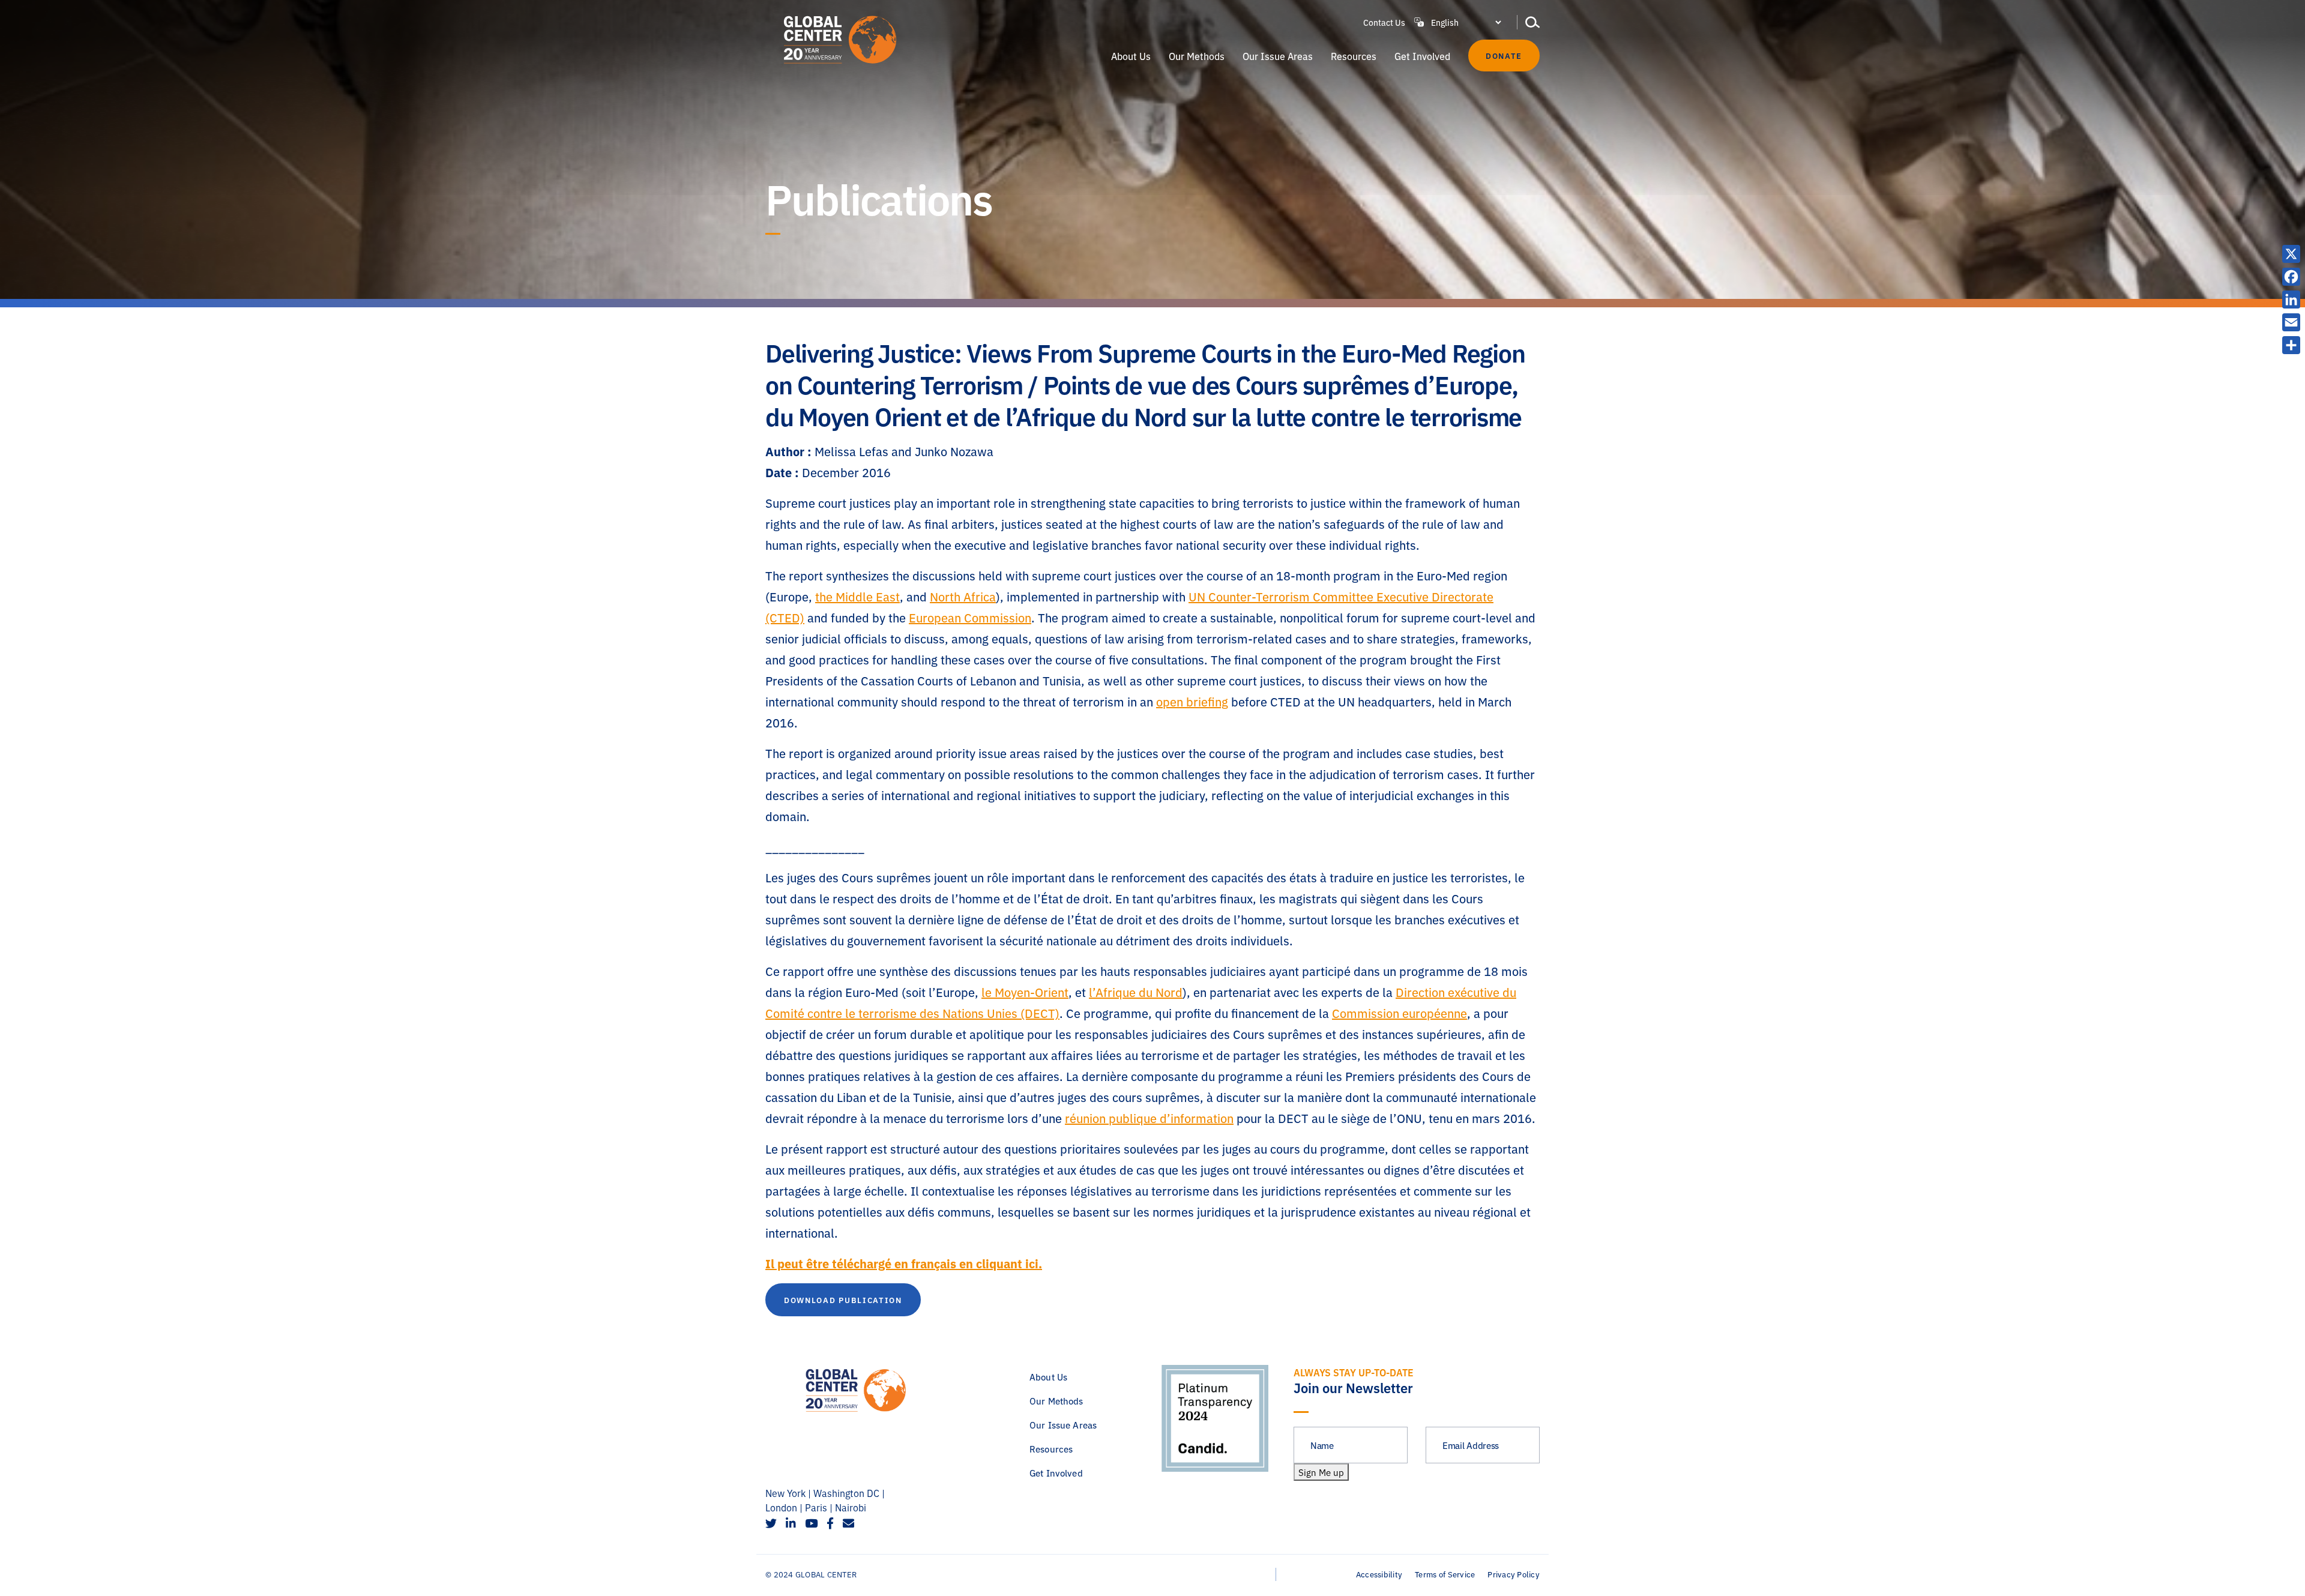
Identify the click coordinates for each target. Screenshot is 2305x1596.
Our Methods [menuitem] (1197, 56)
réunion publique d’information (1149, 1118)
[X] (2291, 254)
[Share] (2291, 345)
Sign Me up (1321, 1472)
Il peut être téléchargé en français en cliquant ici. (904, 1263)
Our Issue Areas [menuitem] (1278, 56)
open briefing (1192, 701)
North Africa (963, 596)
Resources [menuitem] (1354, 56)
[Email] (2291, 322)
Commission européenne (1400, 1013)
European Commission (970, 617)
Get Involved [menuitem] (1422, 56)
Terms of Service (1445, 1574)
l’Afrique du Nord (1136, 992)
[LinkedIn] (2291, 300)
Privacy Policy (1514, 1574)
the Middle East (857, 596)
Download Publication (843, 1299)
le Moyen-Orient (1025, 992)
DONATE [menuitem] (1504, 55)
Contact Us (1384, 22)
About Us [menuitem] (1131, 56)
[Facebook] (2291, 277)
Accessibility (1379, 1574)
